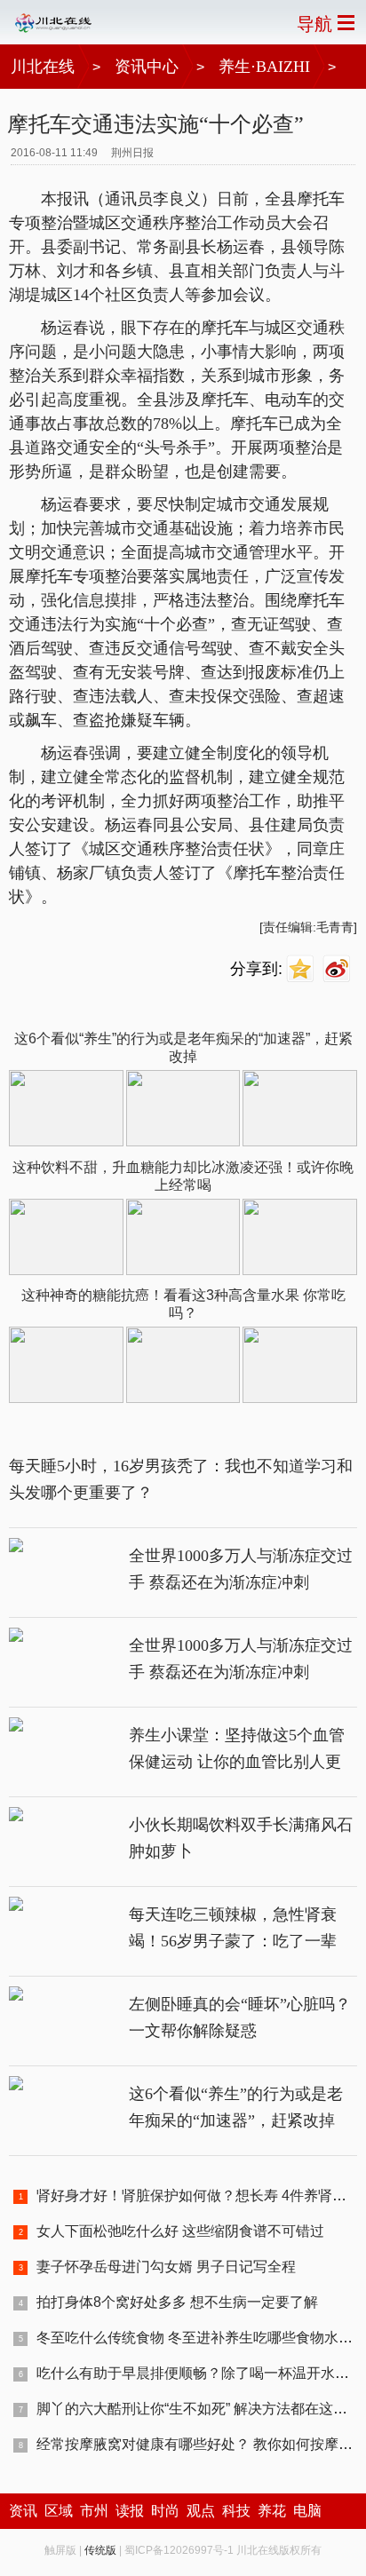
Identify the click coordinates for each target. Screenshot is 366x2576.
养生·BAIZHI (264, 67)
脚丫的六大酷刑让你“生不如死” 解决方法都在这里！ (199, 2409)
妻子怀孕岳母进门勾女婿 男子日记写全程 (166, 2267)
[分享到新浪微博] (339, 969)
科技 (236, 2511)
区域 (59, 2511)
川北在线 (43, 67)
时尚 (165, 2511)
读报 (130, 2511)
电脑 (307, 2511)
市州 (94, 2511)
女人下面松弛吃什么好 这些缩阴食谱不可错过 (180, 2231)
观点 (201, 2511)
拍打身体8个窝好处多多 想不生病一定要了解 (177, 2302)
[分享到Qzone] (302, 969)
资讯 (23, 2511)
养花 (272, 2511)
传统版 (100, 2550)
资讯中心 (147, 67)
